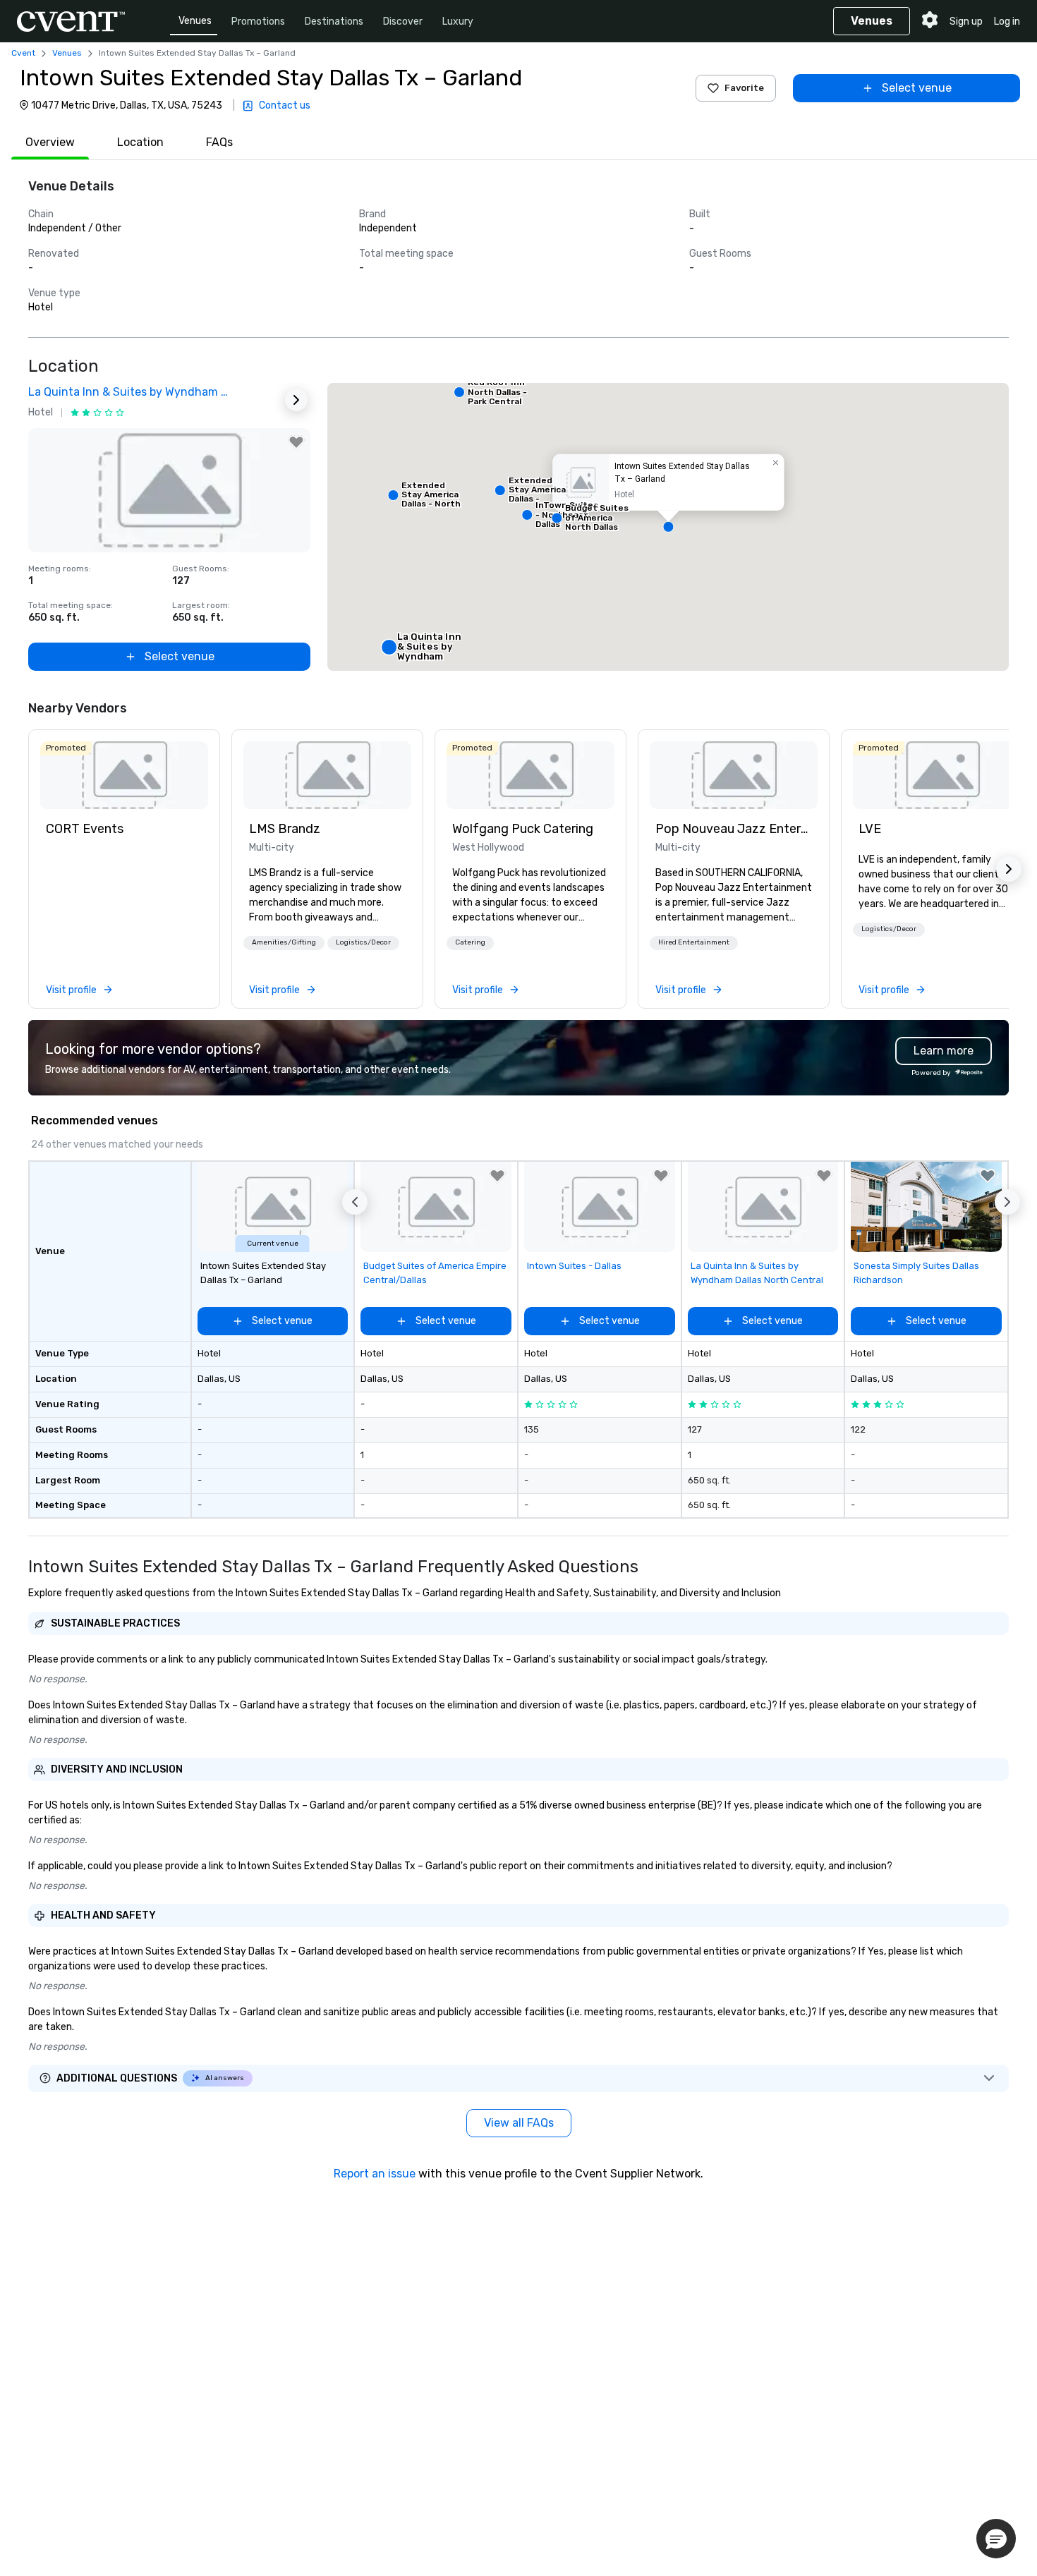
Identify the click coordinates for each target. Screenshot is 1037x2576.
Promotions (258, 22)
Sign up (966, 22)
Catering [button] (470, 942)
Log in (1007, 22)
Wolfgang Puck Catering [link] (523, 829)
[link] (124, 775)
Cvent (23, 53)
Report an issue (375, 2174)
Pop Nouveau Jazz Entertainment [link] (734, 829)
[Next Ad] (296, 400)
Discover (403, 22)
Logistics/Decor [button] (363, 942)
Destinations (334, 22)
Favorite (744, 88)
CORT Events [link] (85, 829)
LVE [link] (870, 829)
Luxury (458, 22)
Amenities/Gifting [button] (284, 942)
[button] (668, 527)
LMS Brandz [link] (285, 829)
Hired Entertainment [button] (694, 942)
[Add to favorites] (296, 442)
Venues (195, 21)
